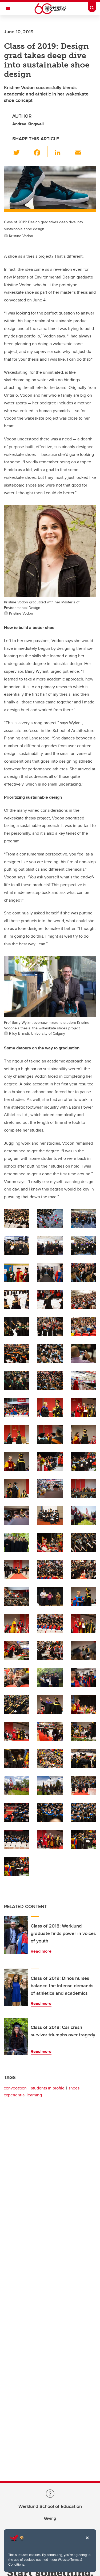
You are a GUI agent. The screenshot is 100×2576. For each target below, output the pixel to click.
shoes (74, 2088)
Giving (50, 2518)
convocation (15, 2088)
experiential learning (23, 2095)
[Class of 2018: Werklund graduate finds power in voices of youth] (16, 1935)
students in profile (48, 2088)
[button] (20, 152)
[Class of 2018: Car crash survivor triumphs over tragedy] (16, 2036)
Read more (41, 1951)
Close (87, 2542)
